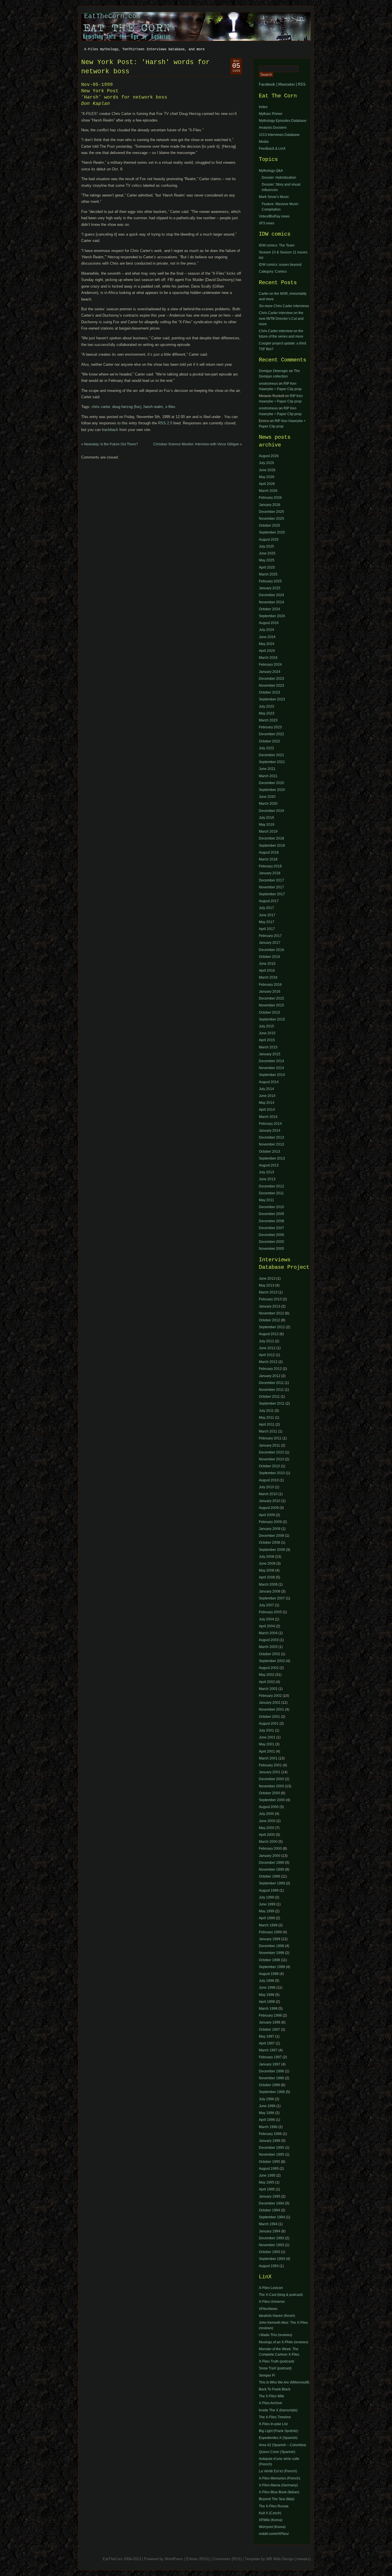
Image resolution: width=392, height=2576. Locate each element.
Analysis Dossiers (273, 128)
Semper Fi (267, 2375)
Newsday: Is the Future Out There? (111, 444)
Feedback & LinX (272, 149)
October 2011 (269, 1397)
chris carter (101, 407)
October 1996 (269, 2085)
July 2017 (266, 908)
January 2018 (270, 873)
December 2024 (271, 595)
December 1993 (271, 2238)
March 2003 (268, 1647)
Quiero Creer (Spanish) (277, 2452)
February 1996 (270, 2134)
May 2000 (267, 1828)
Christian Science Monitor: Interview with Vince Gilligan (196, 444)
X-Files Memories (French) (280, 2478)
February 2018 (270, 866)
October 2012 (269, 1320)
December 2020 (271, 783)
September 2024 (272, 616)
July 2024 (266, 630)
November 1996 (271, 2078)
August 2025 (269, 540)
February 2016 (270, 985)
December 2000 (271, 1779)
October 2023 (269, 692)
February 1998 (270, 2015)
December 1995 (271, 2148)
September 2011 (272, 1403)
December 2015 (271, 998)
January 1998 (270, 2022)
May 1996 (267, 2113)
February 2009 (270, 1522)
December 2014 (271, 1061)
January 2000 (270, 1856)
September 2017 (272, 894)
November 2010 (271, 1459)
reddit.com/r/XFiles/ (274, 2534)
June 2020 (267, 797)
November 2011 (271, 1390)
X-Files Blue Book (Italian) (279, 2492)
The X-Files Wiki (271, 2396)
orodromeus (268, 384)
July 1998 (266, 1981)
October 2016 (269, 957)
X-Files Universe (272, 2302)
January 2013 (270, 1306)
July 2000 (266, 1814)
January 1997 (270, 2064)
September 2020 (272, 790)
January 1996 (270, 2141)
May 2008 (267, 1570)
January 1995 (270, 2196)
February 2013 (270, 1299)
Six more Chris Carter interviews (284, 306)
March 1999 (268, 1925)
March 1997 (268, 2050)
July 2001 (266, 1730)
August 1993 (269, 2266)
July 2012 (266, 1341)
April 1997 (267, 2043)
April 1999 (267, 1918)
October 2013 (269, 1152)
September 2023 (272, 699)
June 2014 (267, 1096)
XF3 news (267, 223)
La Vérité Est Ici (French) (278, 2471)
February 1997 (270, 2057)
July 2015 (266, 1026)
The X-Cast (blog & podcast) (281, 2295)
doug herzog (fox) (127, 407)
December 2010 (271, 1207)
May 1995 (267, 2182)
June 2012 (267, 1348)
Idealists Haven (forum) (277, 2316)
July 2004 (266, 1619)
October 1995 (269, 2162)
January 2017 (270, 943)
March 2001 (268, 1758)
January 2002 (270, 1703)
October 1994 (269, 2210)
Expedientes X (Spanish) (278, 2438)
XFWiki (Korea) (271, 2520)
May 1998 (267, 1995)
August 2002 (269, 1668)
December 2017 (271, 880)
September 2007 (272, 1598)
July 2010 (266, 1487)
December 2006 (271, 1235)
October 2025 (269, 525)
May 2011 (266, 1200)
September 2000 (272, 1800)
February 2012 (270, 1369)
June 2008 (267, 1564)
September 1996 (272, 2092)
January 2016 (270, 991)
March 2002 (268, 1689)
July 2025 (266, 546)
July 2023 (266, 706)
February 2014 (270, 1124)
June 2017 (267, 915)
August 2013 (269, 1165)
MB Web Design (280, 2559)
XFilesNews (268, 2309)
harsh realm (153, 407)
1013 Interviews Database (279, 135)
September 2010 (272, 1473)
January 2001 (270, 1772)
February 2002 (270, 1696)
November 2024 (271, 602)
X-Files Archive (270, 2403)
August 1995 (269, 2169)
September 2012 (272, 1327)
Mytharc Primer (271, 114)
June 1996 (267, 2106)
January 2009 (270, 1529)
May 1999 (267, 1911)
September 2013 (272, 1158)
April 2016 (267, 971)
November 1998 (271, 1953)
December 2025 (271, 512)
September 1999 (272, 1883)
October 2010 (269, 1466)
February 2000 (270, 1849)
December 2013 (271, 1137)
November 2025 (271, 519)
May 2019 (267, 825)
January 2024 (270, 672)
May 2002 (267, 1675)
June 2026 (267, 470)
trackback (110, 430)
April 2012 (267, 1355)
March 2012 (268, 1362)
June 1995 (267, 2175)
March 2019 (268, 831)
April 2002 (267, 1682)
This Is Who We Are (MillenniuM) (284, 2382)
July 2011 (266, 1411)
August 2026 (269, 456)
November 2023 (271, 686)
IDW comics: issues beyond (280, 265)
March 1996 (268, 2127)
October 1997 (269, 2030)
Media (264, 142)
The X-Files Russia (274, 2506)
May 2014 (267, 1103)
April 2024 (267, 651)
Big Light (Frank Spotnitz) (279, 2431)
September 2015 (272, 1019)
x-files (170, 407)
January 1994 (270, 2231)
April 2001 (267, 1751)
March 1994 (268, 2224)
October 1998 (269, 1960)
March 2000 (268, 1842)
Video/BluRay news (274, 216)
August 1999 (269, 1890)
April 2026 (267, 484)
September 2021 (272, 762)
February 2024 (270, 665)
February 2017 (270, 936)
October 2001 (269, 1717)
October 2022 (269, 741)
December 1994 (271, 2203)
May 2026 (267, 477)
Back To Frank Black (275, 2389)
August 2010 (269, 1480)
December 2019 (271, 811)
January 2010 (270, 1501)
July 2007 (266, 1605)
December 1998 (271, 1946)
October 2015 (269, 1012)
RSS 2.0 (165, 423)
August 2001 (269, 1724)
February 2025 (270, 581)
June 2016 (267, 964)
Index (263, 107)
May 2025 (267, 560)
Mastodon (287, 84)
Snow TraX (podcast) (275, 2368)
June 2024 (267, 637)
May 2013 (267, 1285)
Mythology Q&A (271, 171)
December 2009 (271, 1214)
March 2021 (268, 776)
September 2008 (272, 1550)
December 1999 (271, 1863)
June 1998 (267, 1988)
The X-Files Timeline (275, 2417)
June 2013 (267, 1179)
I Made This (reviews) (275, 2335)
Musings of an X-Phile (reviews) (284, 2342)
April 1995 (267, 2189)
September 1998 (272, 1967)
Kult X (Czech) (270, 2513)
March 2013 (268, 1292)
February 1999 (270, 1932)
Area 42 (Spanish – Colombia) (283, 2445)
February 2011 (270, 1438)
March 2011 (268, 1431)
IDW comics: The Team (277, 245)
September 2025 (272, 532)
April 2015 (267, 1040)
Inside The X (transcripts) (278, 2410)
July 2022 (266, 748)
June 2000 (267, 1821)
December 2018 (271, 838)
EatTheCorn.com (112, 16)
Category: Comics (273, 272)
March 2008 (268, 1585)
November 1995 (271, 2155)
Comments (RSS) (227, 2559)
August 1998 (269, 1974)
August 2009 (269, 1508)
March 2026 (268, 491)
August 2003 (269, 1640)
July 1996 (266, 2099)
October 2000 (269, 1793)
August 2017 (269, 901)
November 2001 (271, 1709)
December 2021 (271, 755)
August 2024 (269, 623)
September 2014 (272, 1075)
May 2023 (267, 713)
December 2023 (271, 679)
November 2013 (271, 1144)
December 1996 (271, 2071)
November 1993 (271, 2245)
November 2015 (271, 1005)
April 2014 (267, 1110)
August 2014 (269, 1082)
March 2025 (268, 574)
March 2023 (268, 720)
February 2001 (270, 1765)
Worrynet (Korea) (272, 2527)
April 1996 (267, 2120)
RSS (302, 84)
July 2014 (266, 1089)
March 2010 (268, 1494)
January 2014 (270, 1131)
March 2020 (268, 804)
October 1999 (269, 1876)
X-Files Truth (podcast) (276, 2361)
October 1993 (269, 2252)
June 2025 (267, 553)
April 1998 (267, 2002)
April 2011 (267, 1424)
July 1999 (266, 1897)
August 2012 (269, 1334)
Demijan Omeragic (273, 371)
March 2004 (268, 1633)
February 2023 (270, 727)
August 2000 (269, 1807)
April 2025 (267, 567)
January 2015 (270, 1054)
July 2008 (266, 1557)
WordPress (174, 2559)
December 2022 (271, 734)
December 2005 (271, 1242)
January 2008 (270, 1591)
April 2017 (267, 929)
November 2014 (271, 1068)
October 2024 (269, 609)
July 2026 (266, 463)
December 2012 (271, 1186)
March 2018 (268, 859)
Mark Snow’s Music (274, 197)
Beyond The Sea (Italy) (277, 2499)
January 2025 (270, 588)
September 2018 (272, 846)
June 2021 (267, 769)
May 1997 (267, 2036)
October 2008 (269, 1543)
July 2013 (266, 1172)
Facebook (267, 84)
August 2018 (269, 852)
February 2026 (270, 498)
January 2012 (270, 1376)
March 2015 (268, 1047)
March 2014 (268, 1117)
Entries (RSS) (198, 2559)
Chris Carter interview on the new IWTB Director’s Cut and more (281, 318)
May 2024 (267, 644)
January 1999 (270, 1939)
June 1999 (267, 1904)
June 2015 (267, 1033)
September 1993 (272, 2259)
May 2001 (267, 1744)
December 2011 (271, 1193)
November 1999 (271, 1870)
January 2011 (269, 1445)
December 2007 (271, 1228)
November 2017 (271, 887)
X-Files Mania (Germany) (278, 2485)
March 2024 (268, 658)
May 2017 (267, 922)
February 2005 (270, 1612)
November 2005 (271, 1249)
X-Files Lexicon (271, 2288)
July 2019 (266, 818)
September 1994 (272, 2217)
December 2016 (271, 950)
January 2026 (270, 505)
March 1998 (268, 2009)
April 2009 (267, 1515)
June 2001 (267, 1737)
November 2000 (271, 1786)
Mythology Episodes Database (283, 121)
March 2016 (268, 977)
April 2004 (267, 1626)
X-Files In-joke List (273, 2424)
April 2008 (267, 1577)
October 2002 (269, 1654)
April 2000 (267, 1835)
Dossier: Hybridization (279, 178)
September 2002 (272, 1661)
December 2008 (271, 1221)
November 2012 (271, 1313)
